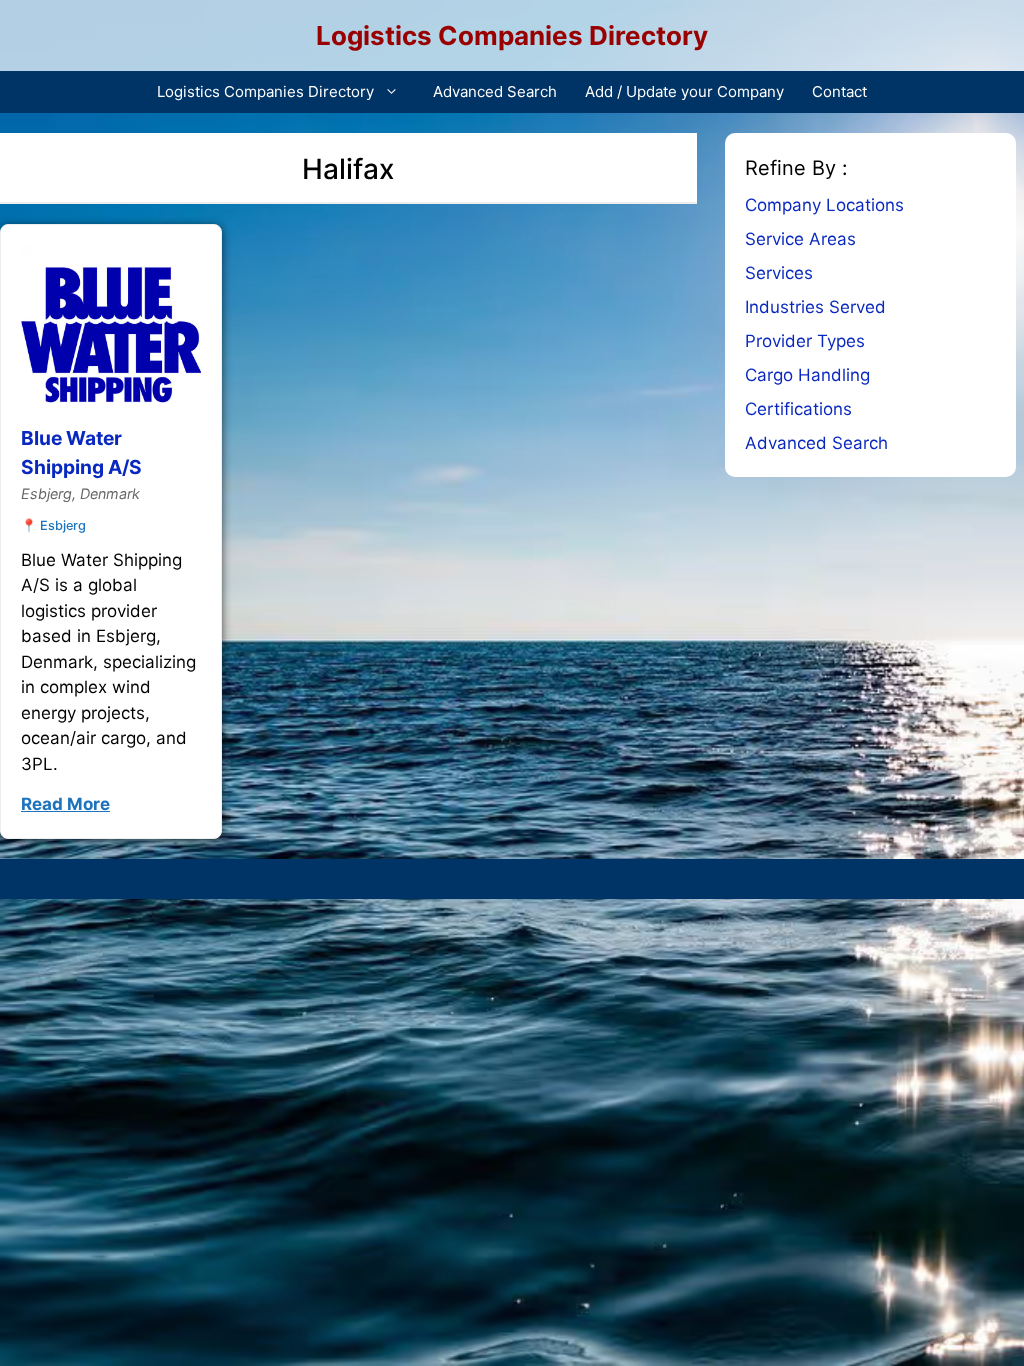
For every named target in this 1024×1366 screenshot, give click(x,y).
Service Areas (800, 239)
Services (779, 273)
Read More (65, 804)
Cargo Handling (807, 375)
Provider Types (805, 341)
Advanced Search (495, 91)
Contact (839, 91)
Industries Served (815, 307)
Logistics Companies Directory (512, 35)
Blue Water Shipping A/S (81, 452)
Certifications (798, 409)
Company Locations (824, 205)
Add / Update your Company (684, 91)
